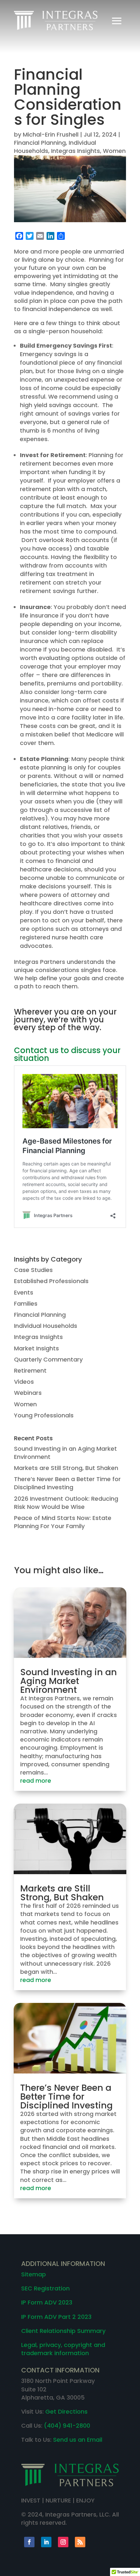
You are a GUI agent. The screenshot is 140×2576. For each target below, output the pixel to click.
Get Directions (66, 2411)
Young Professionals (44, 1415)
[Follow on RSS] (80, 2542)
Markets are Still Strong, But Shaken (66, 1468)
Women (114, 151)
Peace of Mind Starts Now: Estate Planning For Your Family (63, 1522)
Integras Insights (76, 151)
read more (36, 1781)
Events (24, 1292)
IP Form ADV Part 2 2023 (56, 2317)
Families (26, 1304)
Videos (24, 1382)
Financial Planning (40, 143)
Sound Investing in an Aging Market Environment (69, 1681)
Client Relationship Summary (63, 2331)
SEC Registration (45, 2288)
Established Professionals (51, 1281)
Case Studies (33, 1270)
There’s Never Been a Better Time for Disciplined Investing (67, 1483)
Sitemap (34, 2274)
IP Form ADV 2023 (47, 2302)
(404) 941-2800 (67, 2426)
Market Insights (36, 1348)
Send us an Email (78, 2440)
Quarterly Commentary (48, 1359)
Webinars (28, 1393)
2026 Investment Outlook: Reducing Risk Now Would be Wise (66, 1503)
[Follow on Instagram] (63, 2542)
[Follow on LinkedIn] (46, 2542)
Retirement (30, 1371)
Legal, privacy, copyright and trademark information (63, 2349)
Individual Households (46, 1326)
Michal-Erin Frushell (51, 134)
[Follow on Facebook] (29, 2542)
